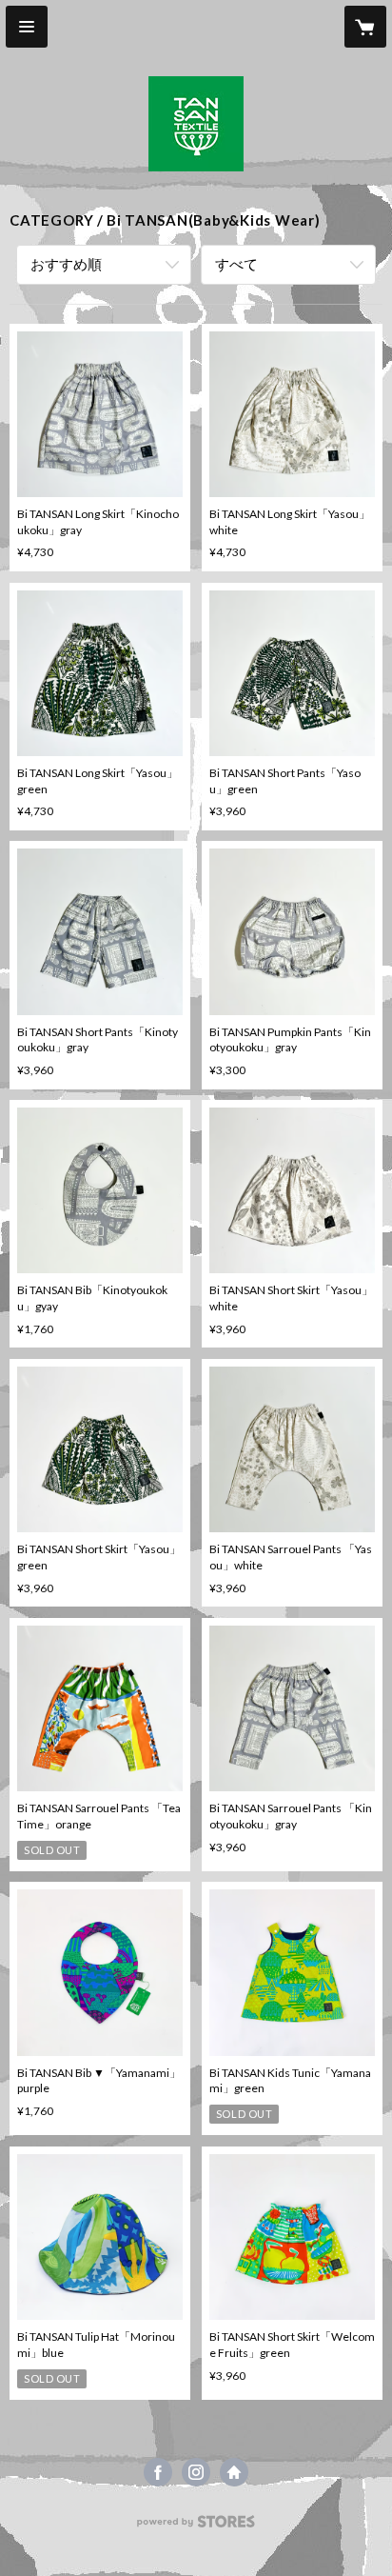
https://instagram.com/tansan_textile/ (196, 2472)
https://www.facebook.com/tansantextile (158, 2472)
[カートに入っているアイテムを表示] (365, 27)
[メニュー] (27, 27)
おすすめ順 (66, 264)
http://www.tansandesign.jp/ (234, 2472)
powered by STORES (196, 2527)
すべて (236, 264)
